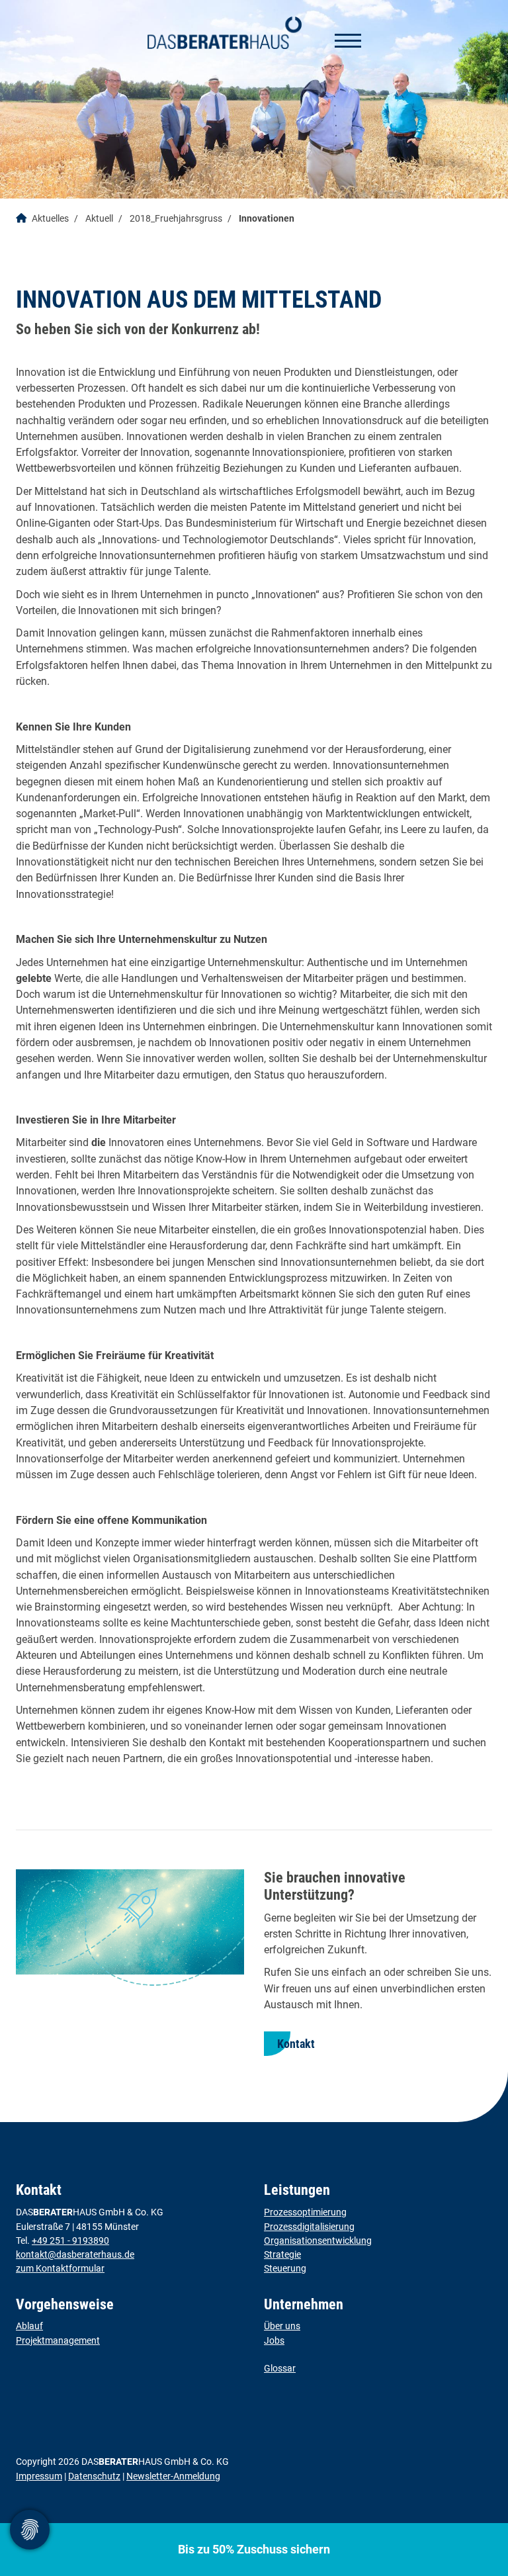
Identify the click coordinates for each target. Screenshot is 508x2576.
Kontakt (296, 2044)
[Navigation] (343, 40)
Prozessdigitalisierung (309, 2227)
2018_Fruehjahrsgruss (176, 219)
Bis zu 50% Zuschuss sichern (254, 2549)
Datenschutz (94, 2476)
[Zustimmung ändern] (30, 2530)
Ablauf (29, 2326)
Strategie (282, 2254)
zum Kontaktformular (60, 2268)
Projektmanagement (58, 2340)
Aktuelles (50, 219)
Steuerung (285, 2268)
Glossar (280, 2368)
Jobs (274, 2340)
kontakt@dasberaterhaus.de (75, 2254)
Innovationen (267, 219)
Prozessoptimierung (305, 2212)
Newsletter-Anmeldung (173, 2476)
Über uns (282, 2326)
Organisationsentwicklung (318, 2241)
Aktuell (99, 219)
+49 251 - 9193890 (70, 2241)
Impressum (39, 2476)
